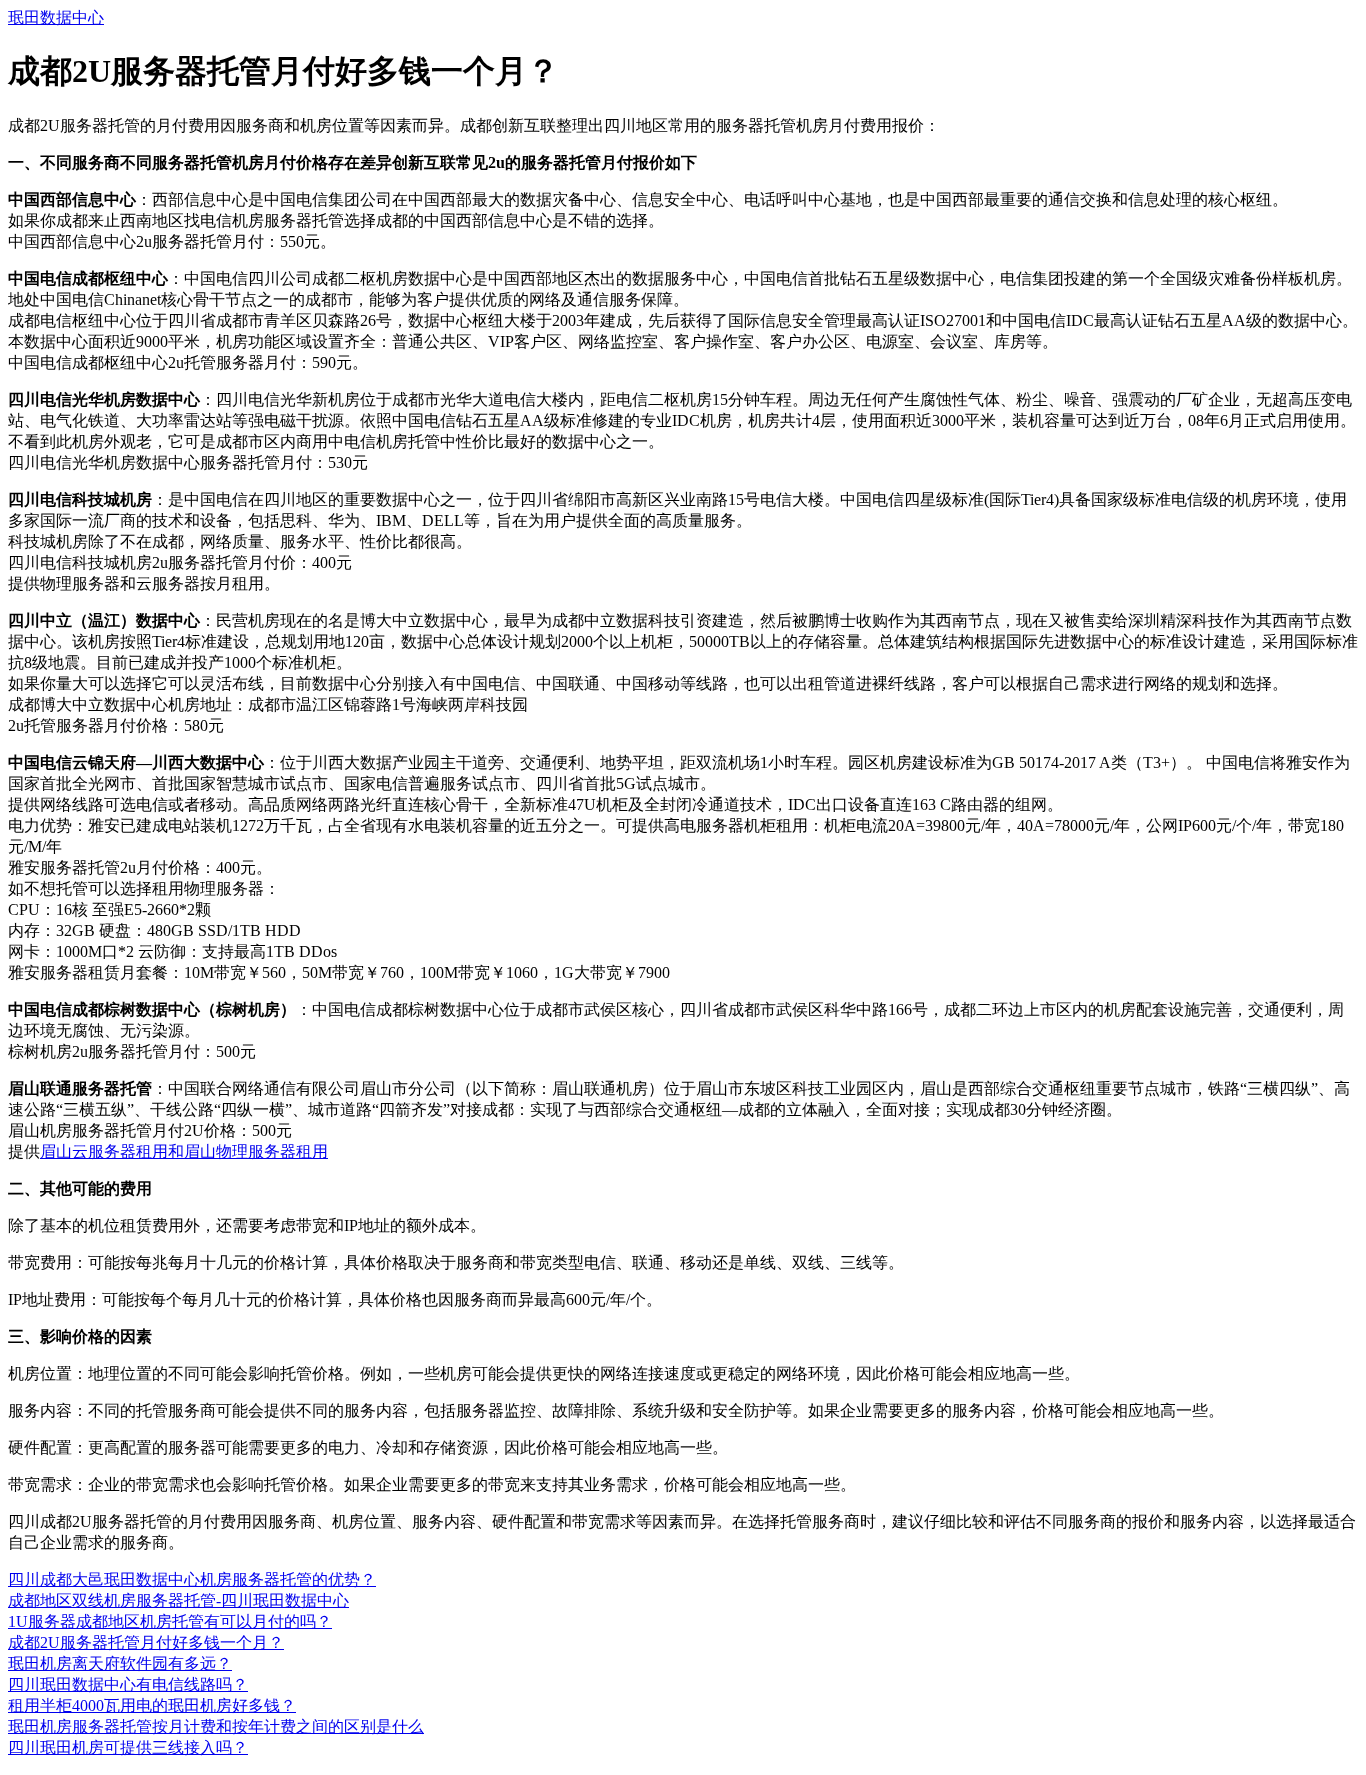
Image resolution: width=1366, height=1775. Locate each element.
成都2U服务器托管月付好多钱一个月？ (146, 1642)
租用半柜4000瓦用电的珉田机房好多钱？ (152, 1705)
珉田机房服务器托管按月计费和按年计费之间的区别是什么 (216, 1726)
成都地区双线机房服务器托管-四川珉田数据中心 (178, 1600)
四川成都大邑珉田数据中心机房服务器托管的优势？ (192, 1579)
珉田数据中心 (56, 17)
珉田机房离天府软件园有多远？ (120, 1663)
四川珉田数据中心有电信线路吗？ (128, 1684)
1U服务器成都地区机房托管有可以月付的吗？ (170, 1621)
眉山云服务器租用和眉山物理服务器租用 (184, 1151)
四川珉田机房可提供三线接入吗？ (128, 1747)
